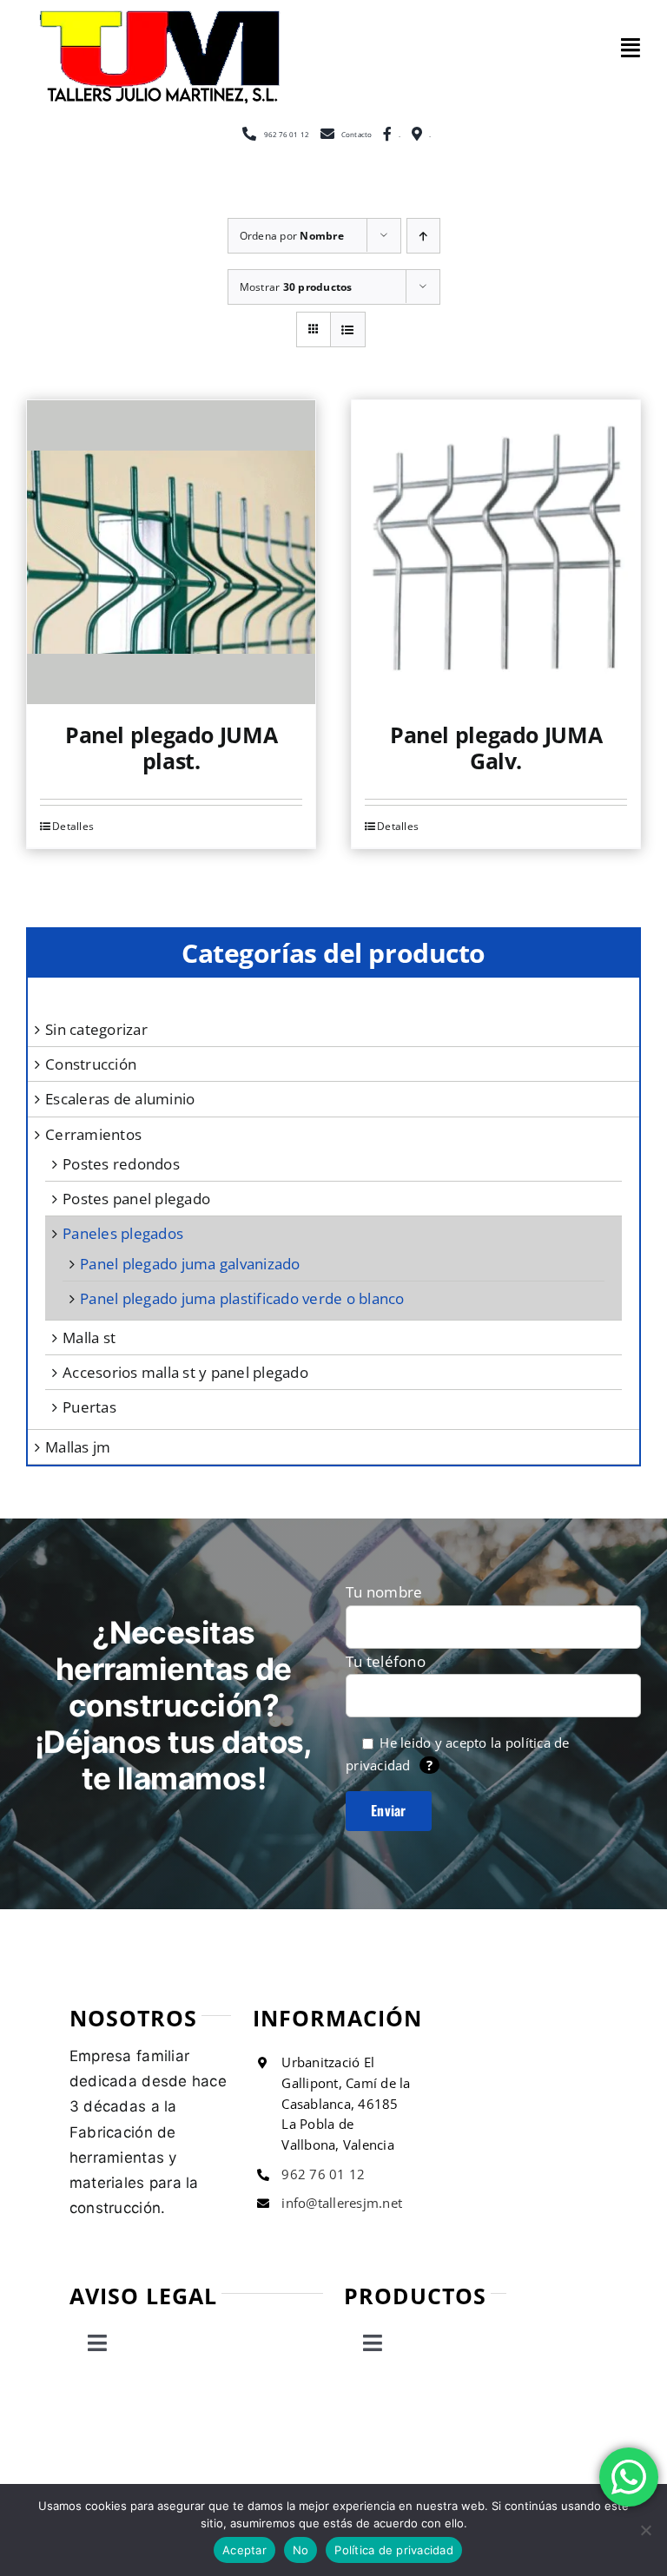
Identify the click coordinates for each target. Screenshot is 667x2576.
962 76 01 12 (323, 2174)
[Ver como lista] (348, 329)
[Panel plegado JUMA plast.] (171, 552)
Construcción (91, 1064)
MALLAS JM (78, 1447)
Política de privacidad (394, 2550)
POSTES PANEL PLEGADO (136, 1199)
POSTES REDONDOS (121, 1164)
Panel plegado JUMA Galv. (496, 748)
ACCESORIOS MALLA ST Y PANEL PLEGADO (185, 1372)
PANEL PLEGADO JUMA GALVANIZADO (190, 1264)
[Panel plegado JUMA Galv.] (496, 552)
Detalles (398, 826)
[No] (645, 2530)
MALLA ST (89, 1337)
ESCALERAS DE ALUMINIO (120, 1099)
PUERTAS (89, 1407)
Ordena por (292, 236)
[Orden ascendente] (423, 236)
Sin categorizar (96, 1029)
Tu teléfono (386, 1661)
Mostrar (296, 287)
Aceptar (244, 2550)
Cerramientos (93, 1134)
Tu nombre (384, 1592)
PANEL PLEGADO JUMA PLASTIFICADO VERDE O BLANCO (242, 1298)
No (301, 2550)
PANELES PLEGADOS (123, 1233)
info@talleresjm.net (342, 2203)
